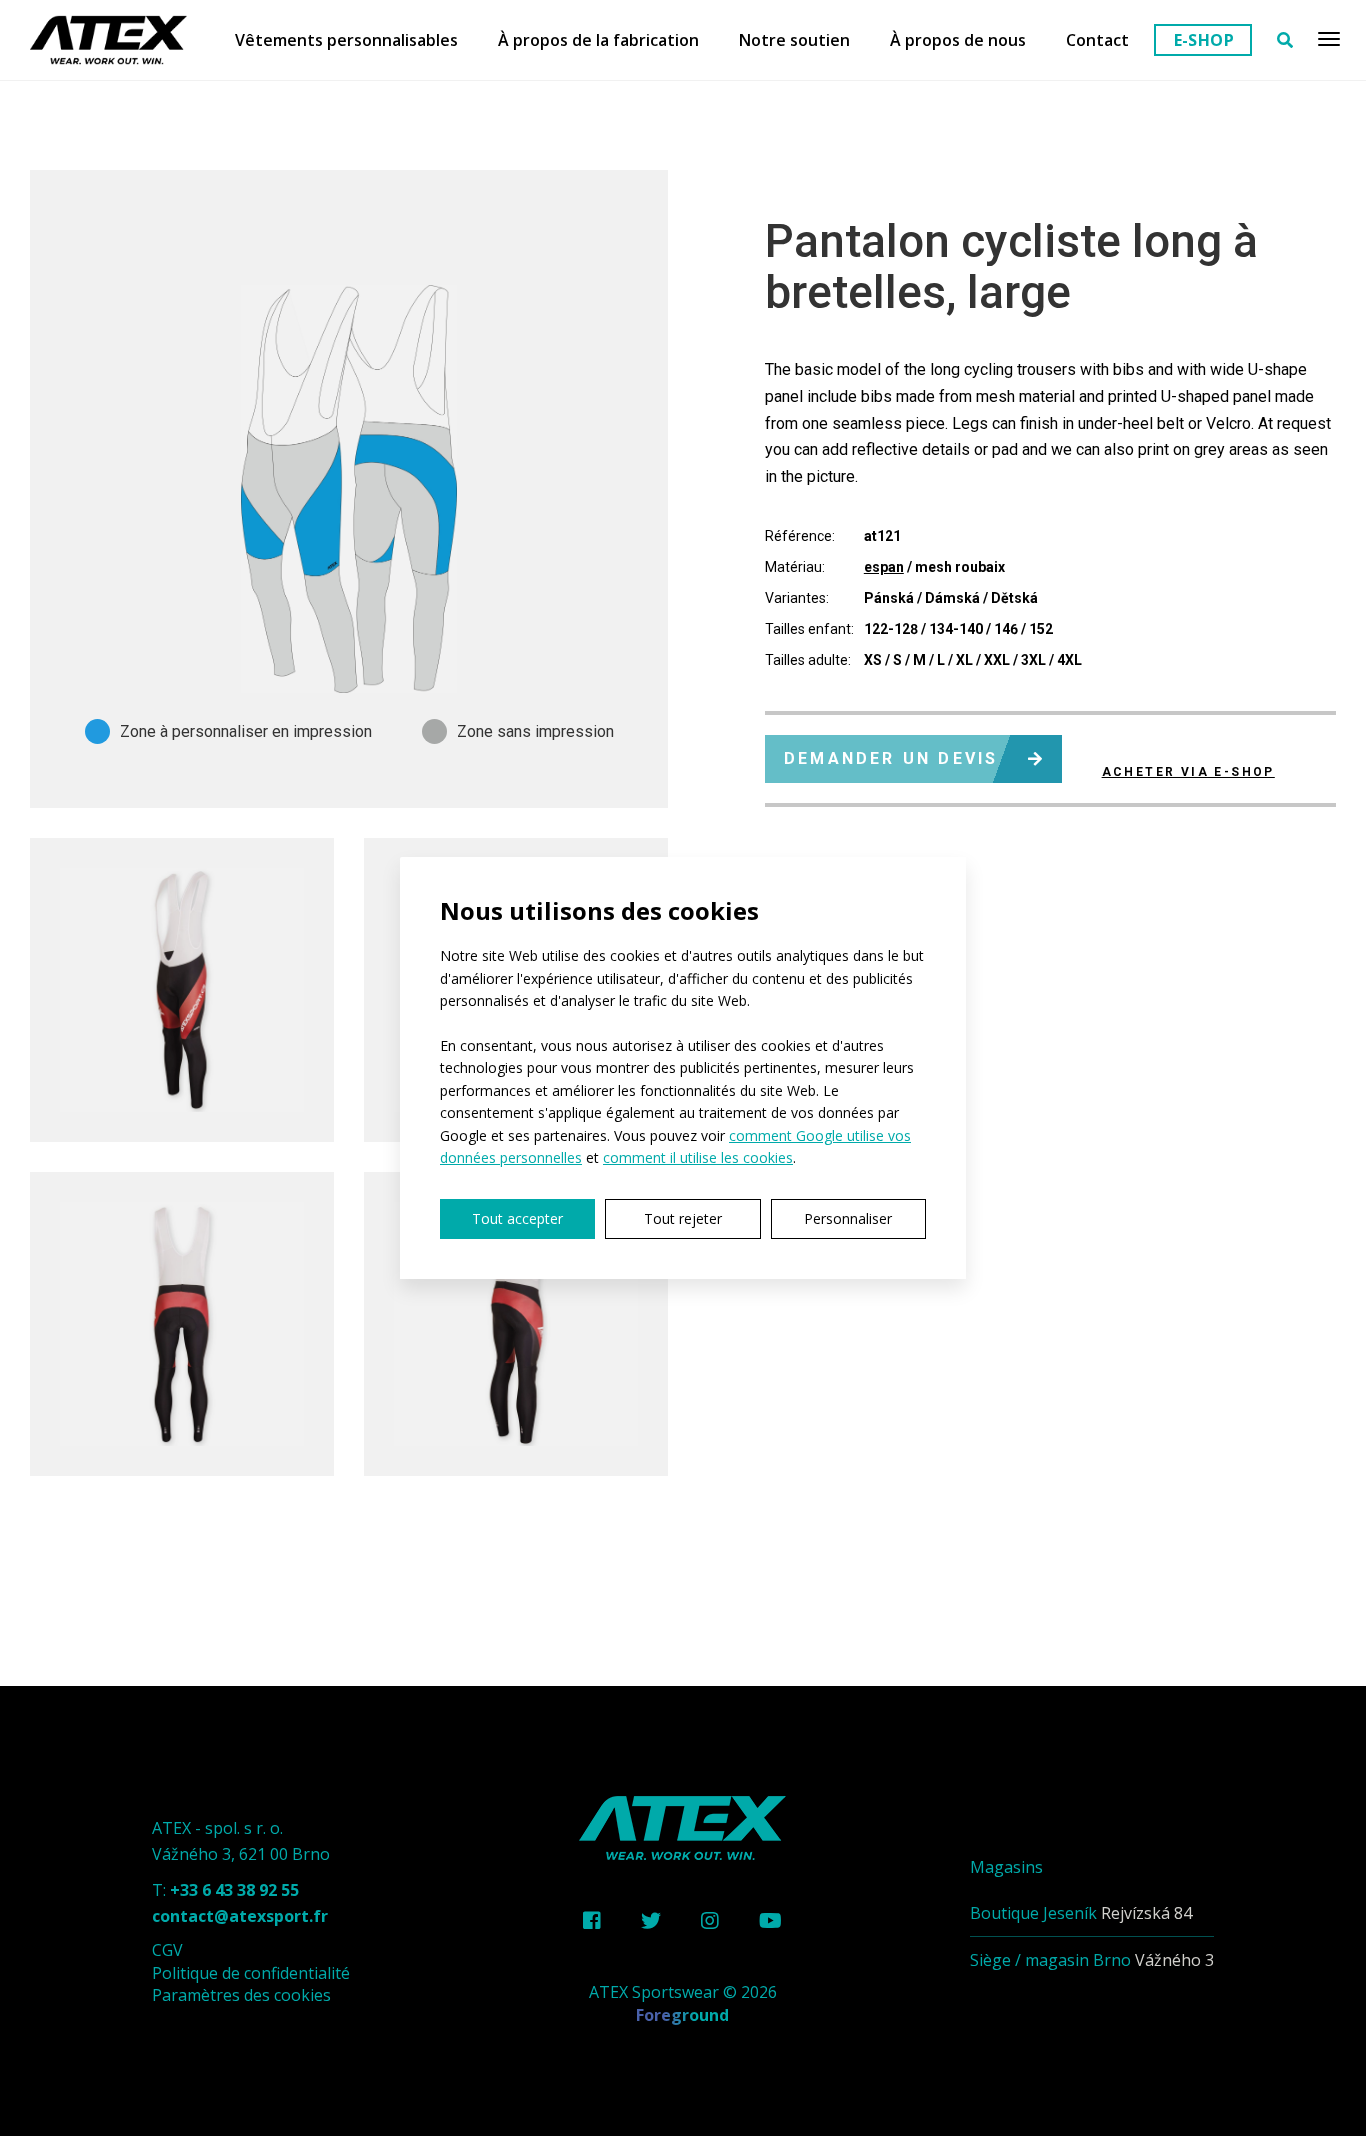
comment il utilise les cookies (698, 1157)
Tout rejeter (683, 1218)
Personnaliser (848, 1218)
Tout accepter (517, 1218)
